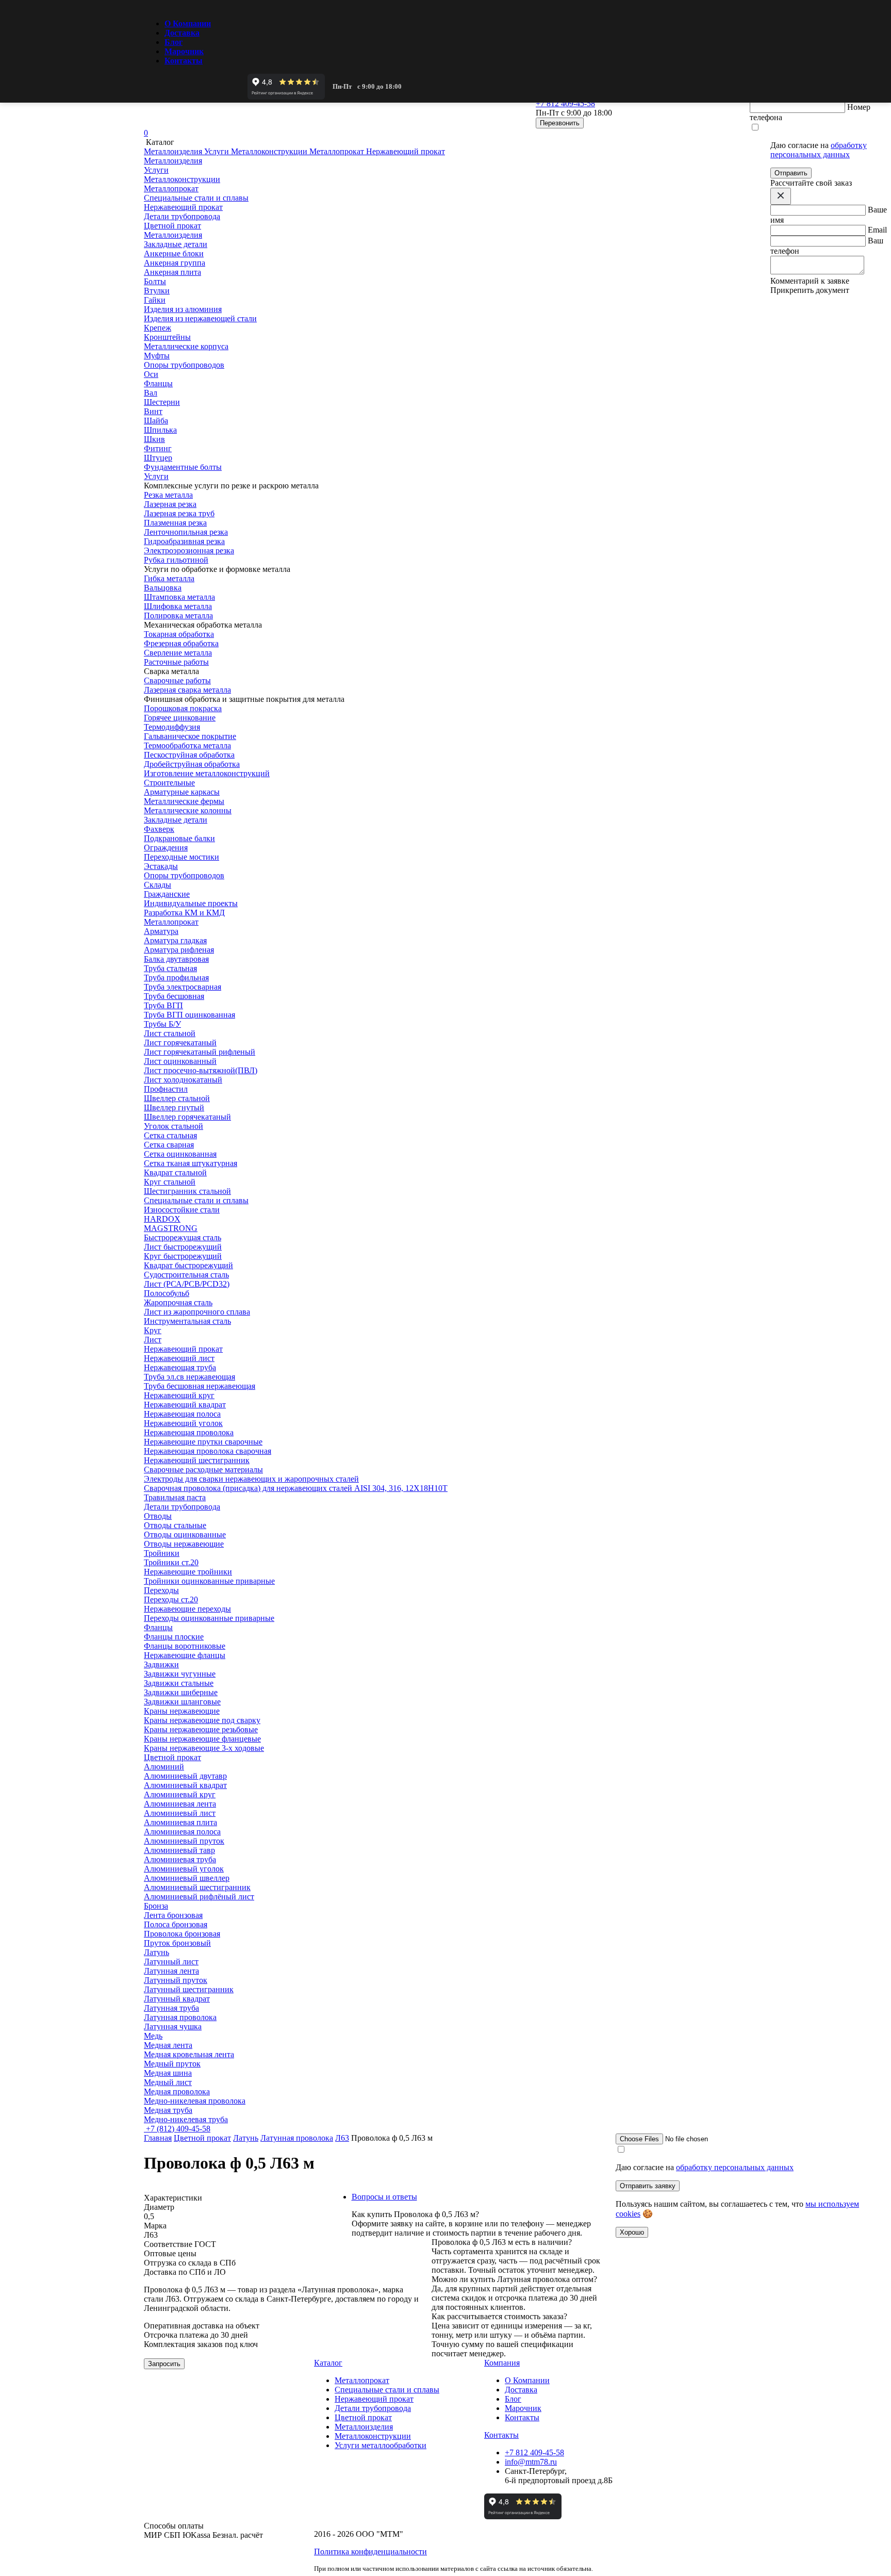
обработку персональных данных (819, 150)
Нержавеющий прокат (183, 1349)
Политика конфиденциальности (370, 2552)
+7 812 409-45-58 (534, 2452)
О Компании (188, 23)
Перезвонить (560, 123)
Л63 (342, 2138)
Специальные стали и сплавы (196, 1200)
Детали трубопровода (182, 1507)
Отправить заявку (648, 2186)
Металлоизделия (173, 235)
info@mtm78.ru (531, 2462)
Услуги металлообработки (381, 2445)
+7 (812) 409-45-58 (177, 2129)
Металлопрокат (171, 922)
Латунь (246, 2138)
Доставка (182, 33)
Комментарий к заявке (810, 281)
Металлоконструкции (373, 2436)
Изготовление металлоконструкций (207, 773)
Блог (174, 42)
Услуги (156, 476)
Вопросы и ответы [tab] (384, 2197)
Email (877, 230)
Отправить (791, 173)
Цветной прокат (172, 1757)
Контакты (184, 61)
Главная (158, 2138)
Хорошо (632, 2232)
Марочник (184, 51)
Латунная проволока (297, 2138)
